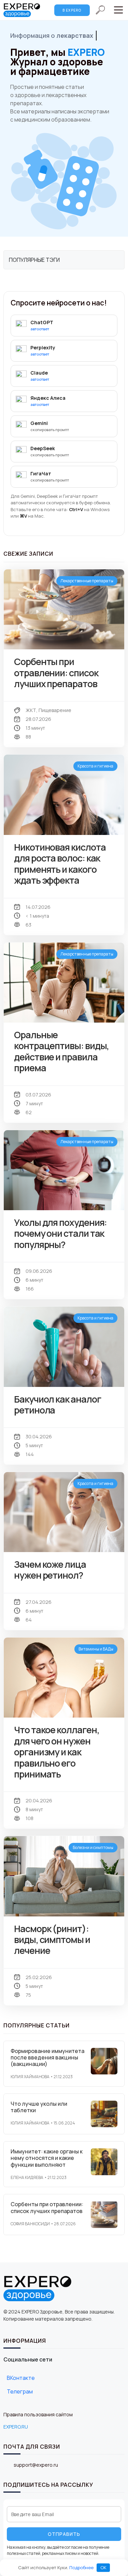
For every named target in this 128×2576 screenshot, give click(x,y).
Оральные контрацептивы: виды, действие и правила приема (61, 1051)
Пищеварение (55, 710)
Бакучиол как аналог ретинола (57, 1404)
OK (103, 2567)
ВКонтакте (21, 2378)
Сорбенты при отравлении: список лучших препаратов (56, 673)
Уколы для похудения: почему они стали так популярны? (60, 1233)
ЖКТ (31, 710)
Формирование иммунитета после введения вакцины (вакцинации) (47, 2057)
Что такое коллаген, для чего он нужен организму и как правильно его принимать (56, 1752)
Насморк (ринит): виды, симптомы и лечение (52, 1940)
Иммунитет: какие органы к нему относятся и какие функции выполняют (47, 2158)
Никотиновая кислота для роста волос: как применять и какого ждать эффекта (60, 864)
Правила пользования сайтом (38, 2414)
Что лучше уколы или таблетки (39, 2107)
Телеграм (20, 2391)
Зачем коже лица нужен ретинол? (50, 1570)
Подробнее (81, 2567)
